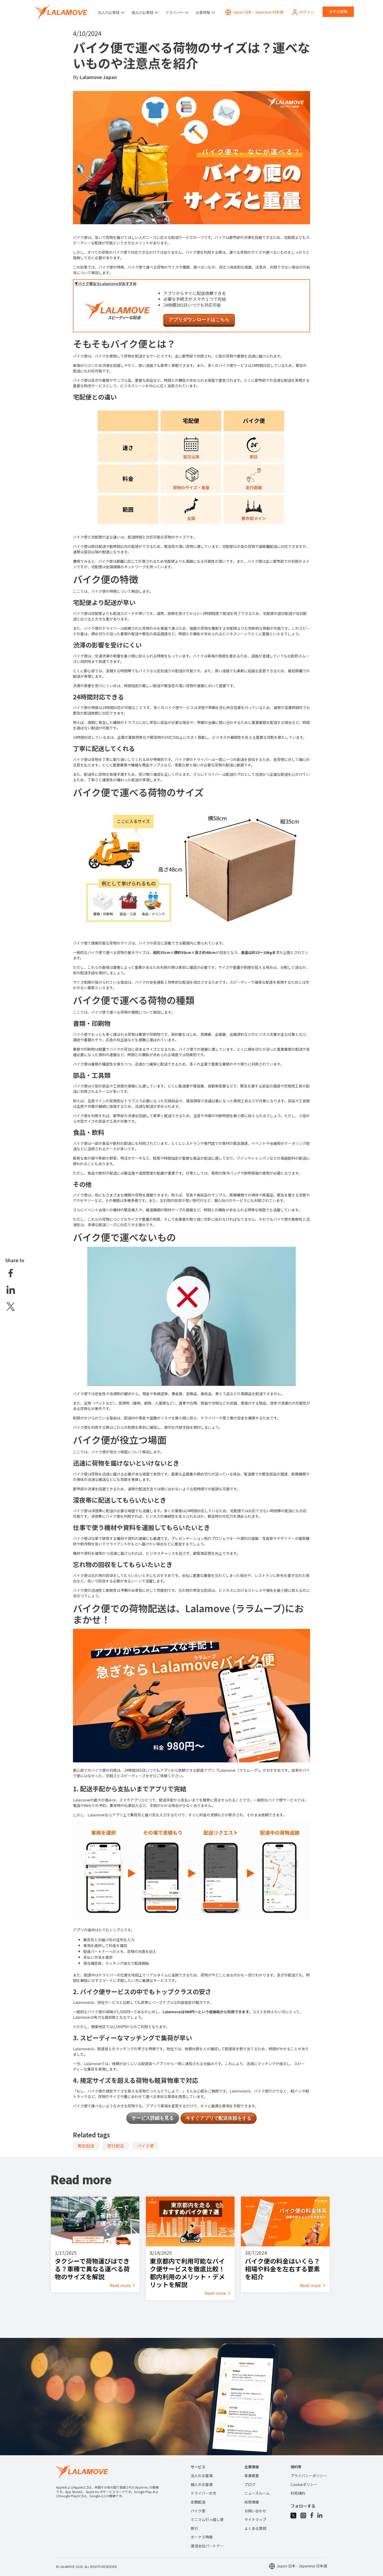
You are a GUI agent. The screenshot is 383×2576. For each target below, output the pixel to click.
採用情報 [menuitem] (252, 2502)
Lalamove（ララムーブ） (239, 1770)
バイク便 (145, 2146)
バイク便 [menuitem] (198, 2511)
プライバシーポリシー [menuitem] (309, 2476)
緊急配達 (86, 2146)
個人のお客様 (143, 13)
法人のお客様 (109, 13)
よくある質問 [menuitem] (255, 2528)
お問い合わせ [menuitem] (255, 2511)
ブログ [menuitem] (250, 2484)
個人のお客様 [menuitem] (202, 2484)
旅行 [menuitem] (194, 2528)
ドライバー (175, 13)
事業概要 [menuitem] (252, 2476)
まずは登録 (338, 11)
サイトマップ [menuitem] (255, 2519)
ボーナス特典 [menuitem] (202, 2537)
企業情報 (203, 13)
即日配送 (116, 2146)
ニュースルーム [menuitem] (257, 2493)
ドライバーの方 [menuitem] (203, 2493)
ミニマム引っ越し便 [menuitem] (207, 2519)
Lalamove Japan (98, 77)
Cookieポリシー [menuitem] (304, 2484)
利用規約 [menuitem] (298, 2493)
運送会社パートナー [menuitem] (207, 2546)
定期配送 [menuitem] (198, 2502)
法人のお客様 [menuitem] (202, 2476)
